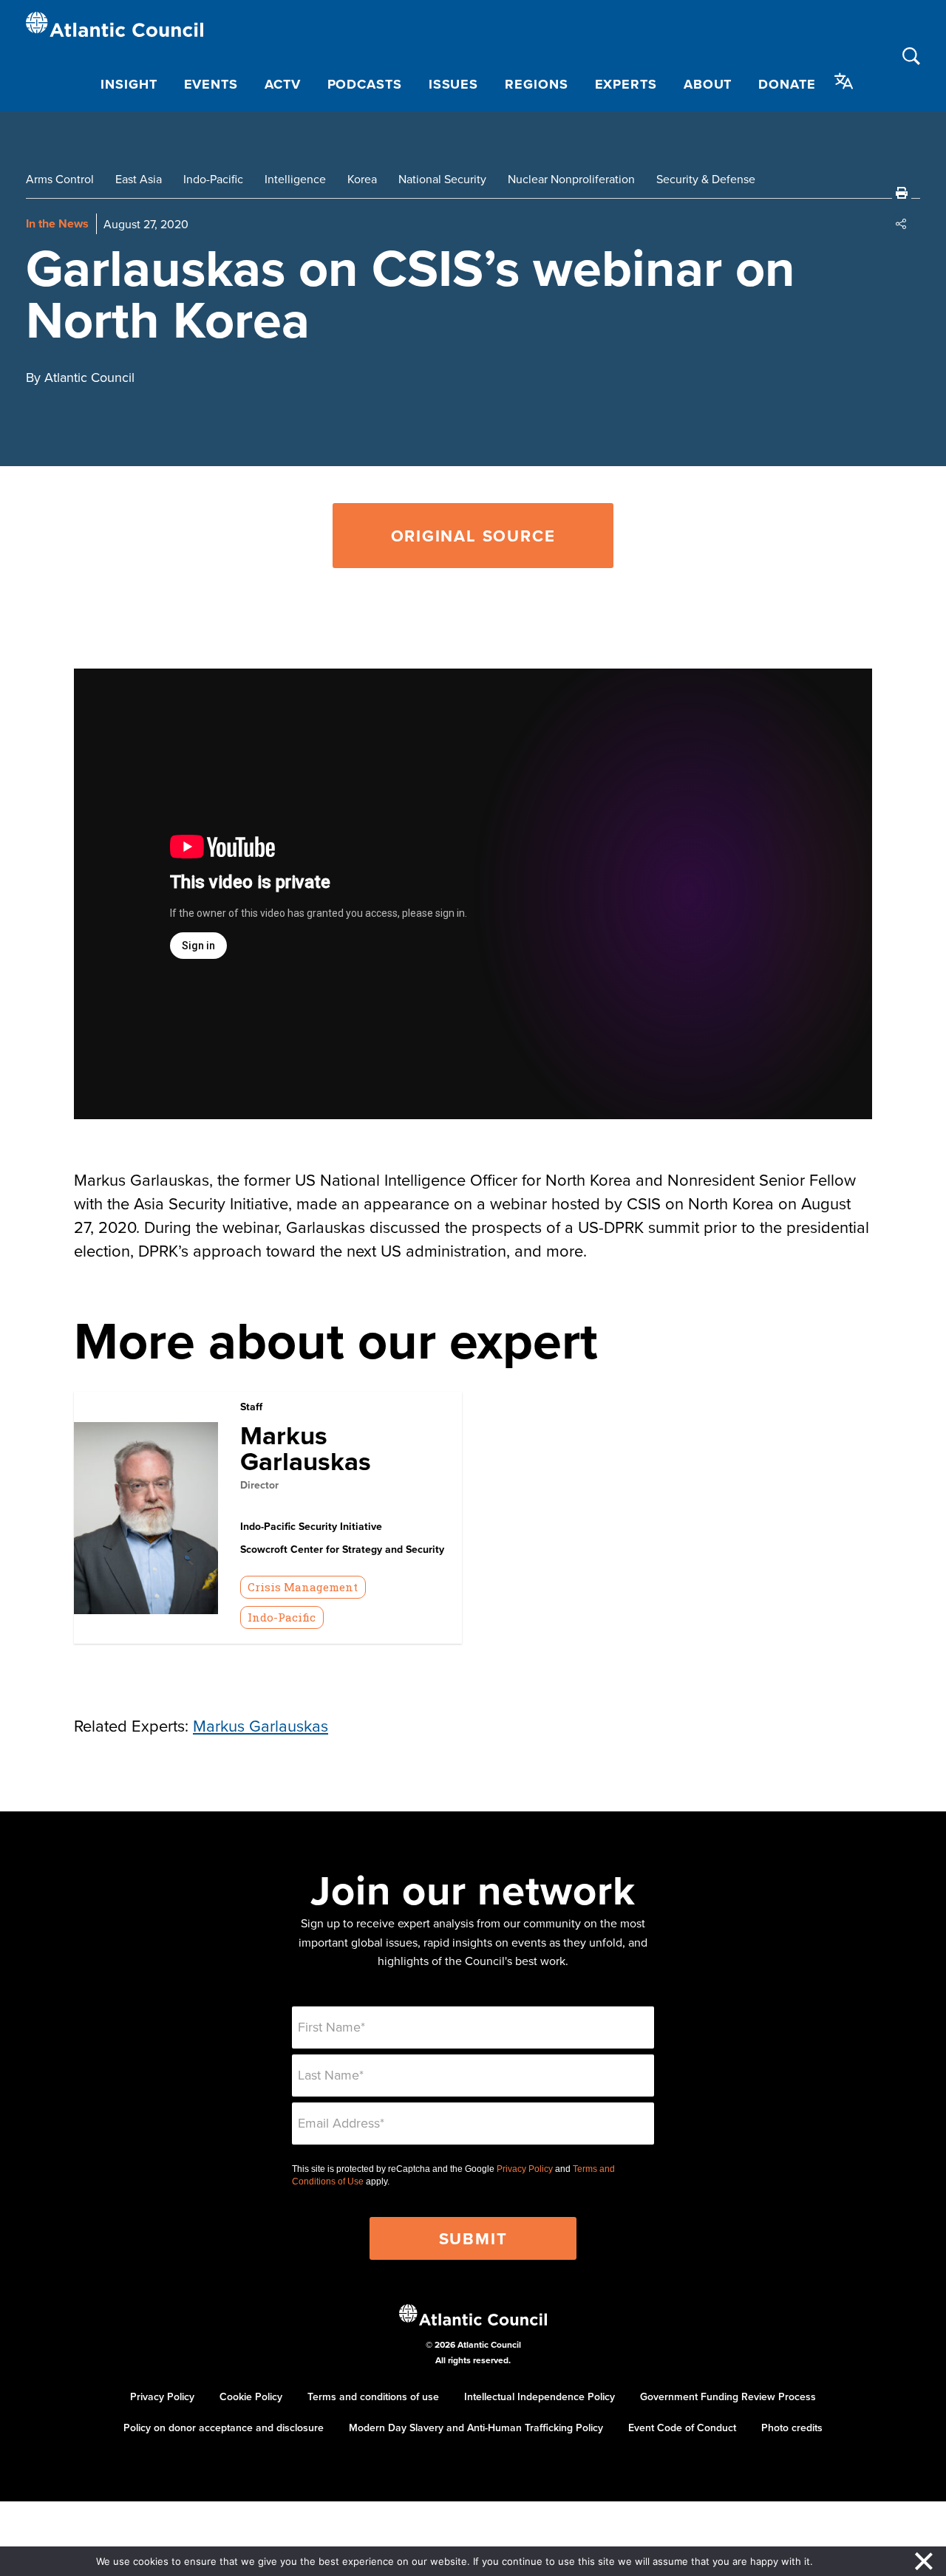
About (708, 84)
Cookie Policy (251, 2396)
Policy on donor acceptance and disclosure (224, 2428)
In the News (57, 223)
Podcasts (365, 84)
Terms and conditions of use (373, 2396)
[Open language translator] (844, 81)
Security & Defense (706, 179)
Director (259, 1485)
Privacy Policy (525, 2169)
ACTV (283, 84)
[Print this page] (902, 193)
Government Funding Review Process (728, 2396)
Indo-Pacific (213, 179)
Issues (453, 84)
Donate (787, 84)
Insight (129, 84)
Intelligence (295, 179)
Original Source (473, 536)
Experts (626, 84)
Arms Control (60, 179)
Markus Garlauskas (306, 1448)
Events (211, 84)
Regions (536, 84)
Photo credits (792, 2428)
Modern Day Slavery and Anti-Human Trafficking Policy (476, 2428)
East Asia (139, 179)
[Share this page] (902, 224)
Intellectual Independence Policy (540, 2396)
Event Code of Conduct (682, 2428)
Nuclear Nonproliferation (571, 179)
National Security (442, 179)
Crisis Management (303, 1587)
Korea (362, 179)
